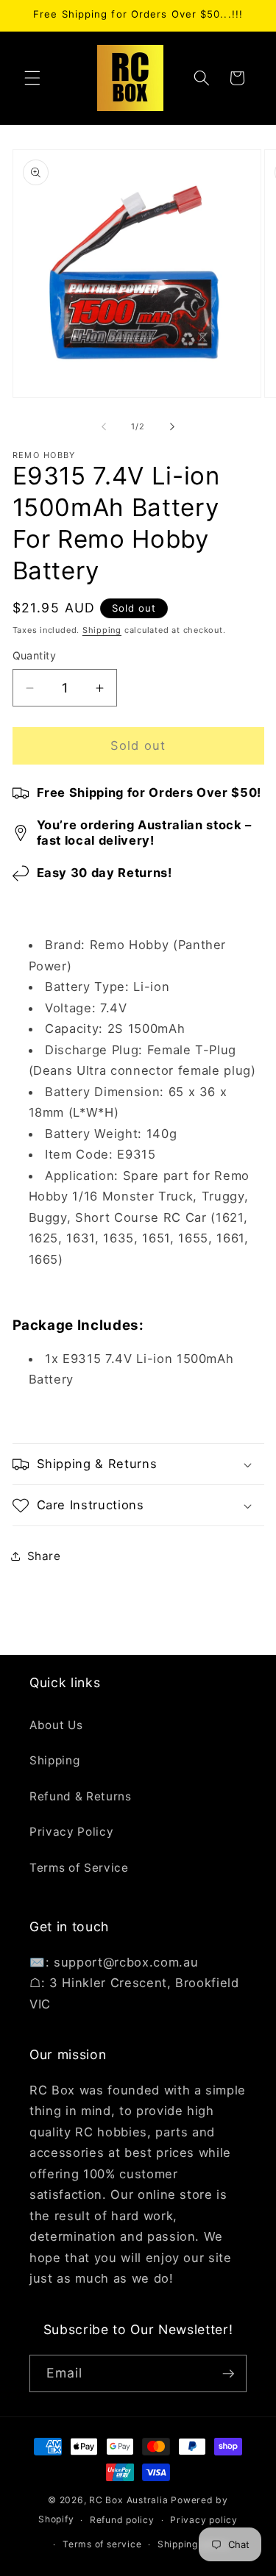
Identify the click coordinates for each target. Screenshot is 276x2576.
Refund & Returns (81, 1796)
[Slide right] (172, 426)
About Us (56, 1725)
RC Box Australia (128, 2500)
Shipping (102, 630)
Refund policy (122, 2520)
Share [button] (44, 1556)
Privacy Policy (71, 1832)
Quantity (35, 655)
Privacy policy (204, 2520)
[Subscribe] (228, 2374)
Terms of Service (79, 1868)
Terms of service (102, 2544)
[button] (32, 78)
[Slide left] (104, 426)
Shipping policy (194, 2544)
